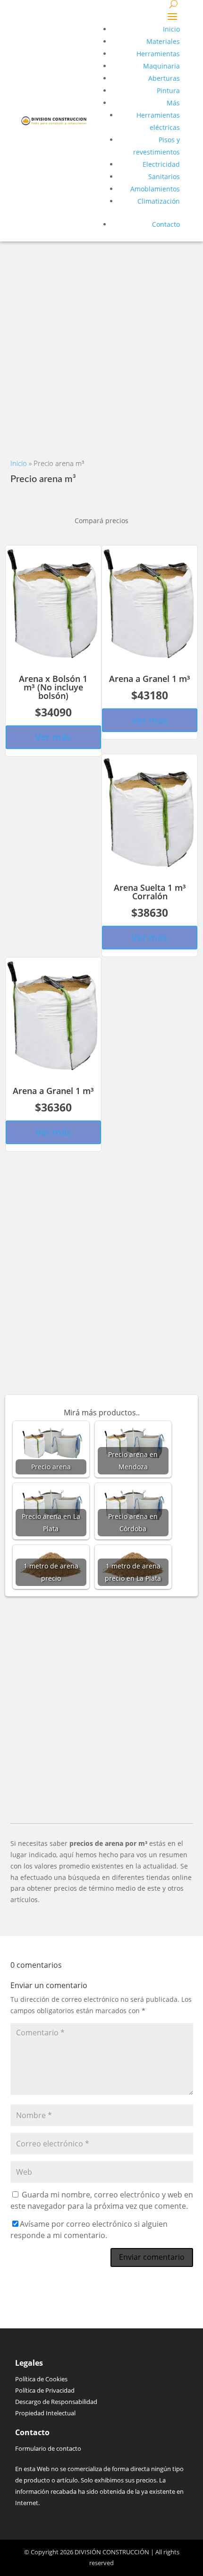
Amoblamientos (155, 189)
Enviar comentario (152, 2257)
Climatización (159, 201)
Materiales (163, 41)
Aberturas (164, 78)
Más (173, 103)
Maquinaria (161, 66)
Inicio (171, 29)
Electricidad (161, 164)
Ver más (53, 737)
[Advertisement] (101, 343)
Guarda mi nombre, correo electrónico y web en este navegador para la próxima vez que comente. (102, 2200)
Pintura (168, 90)
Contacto (166, 224)
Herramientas (158, 54)
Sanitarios (164, 177)
